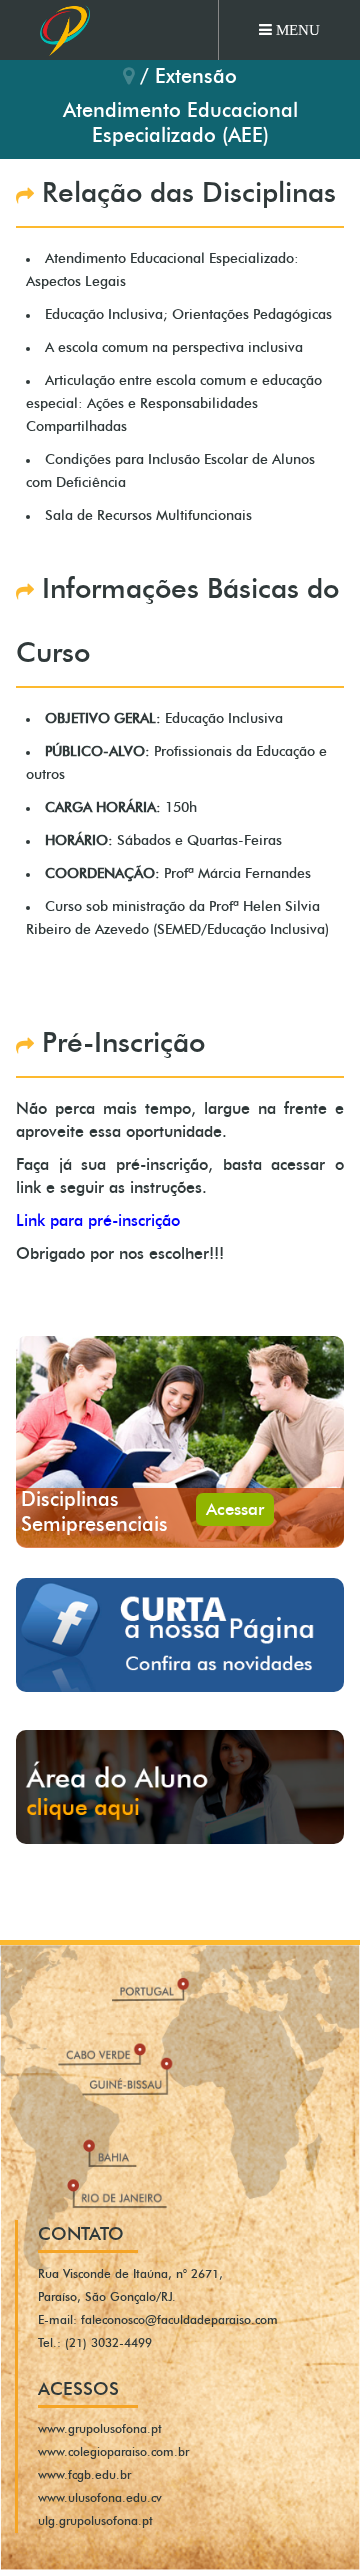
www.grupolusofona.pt (100, 2429)
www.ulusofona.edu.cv (100, 2498)
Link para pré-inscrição (98, 1221)
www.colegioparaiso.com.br (113, 2452)
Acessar (235, 1509)
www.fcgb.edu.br (84, 2475)
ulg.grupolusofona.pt (95, 2521)
